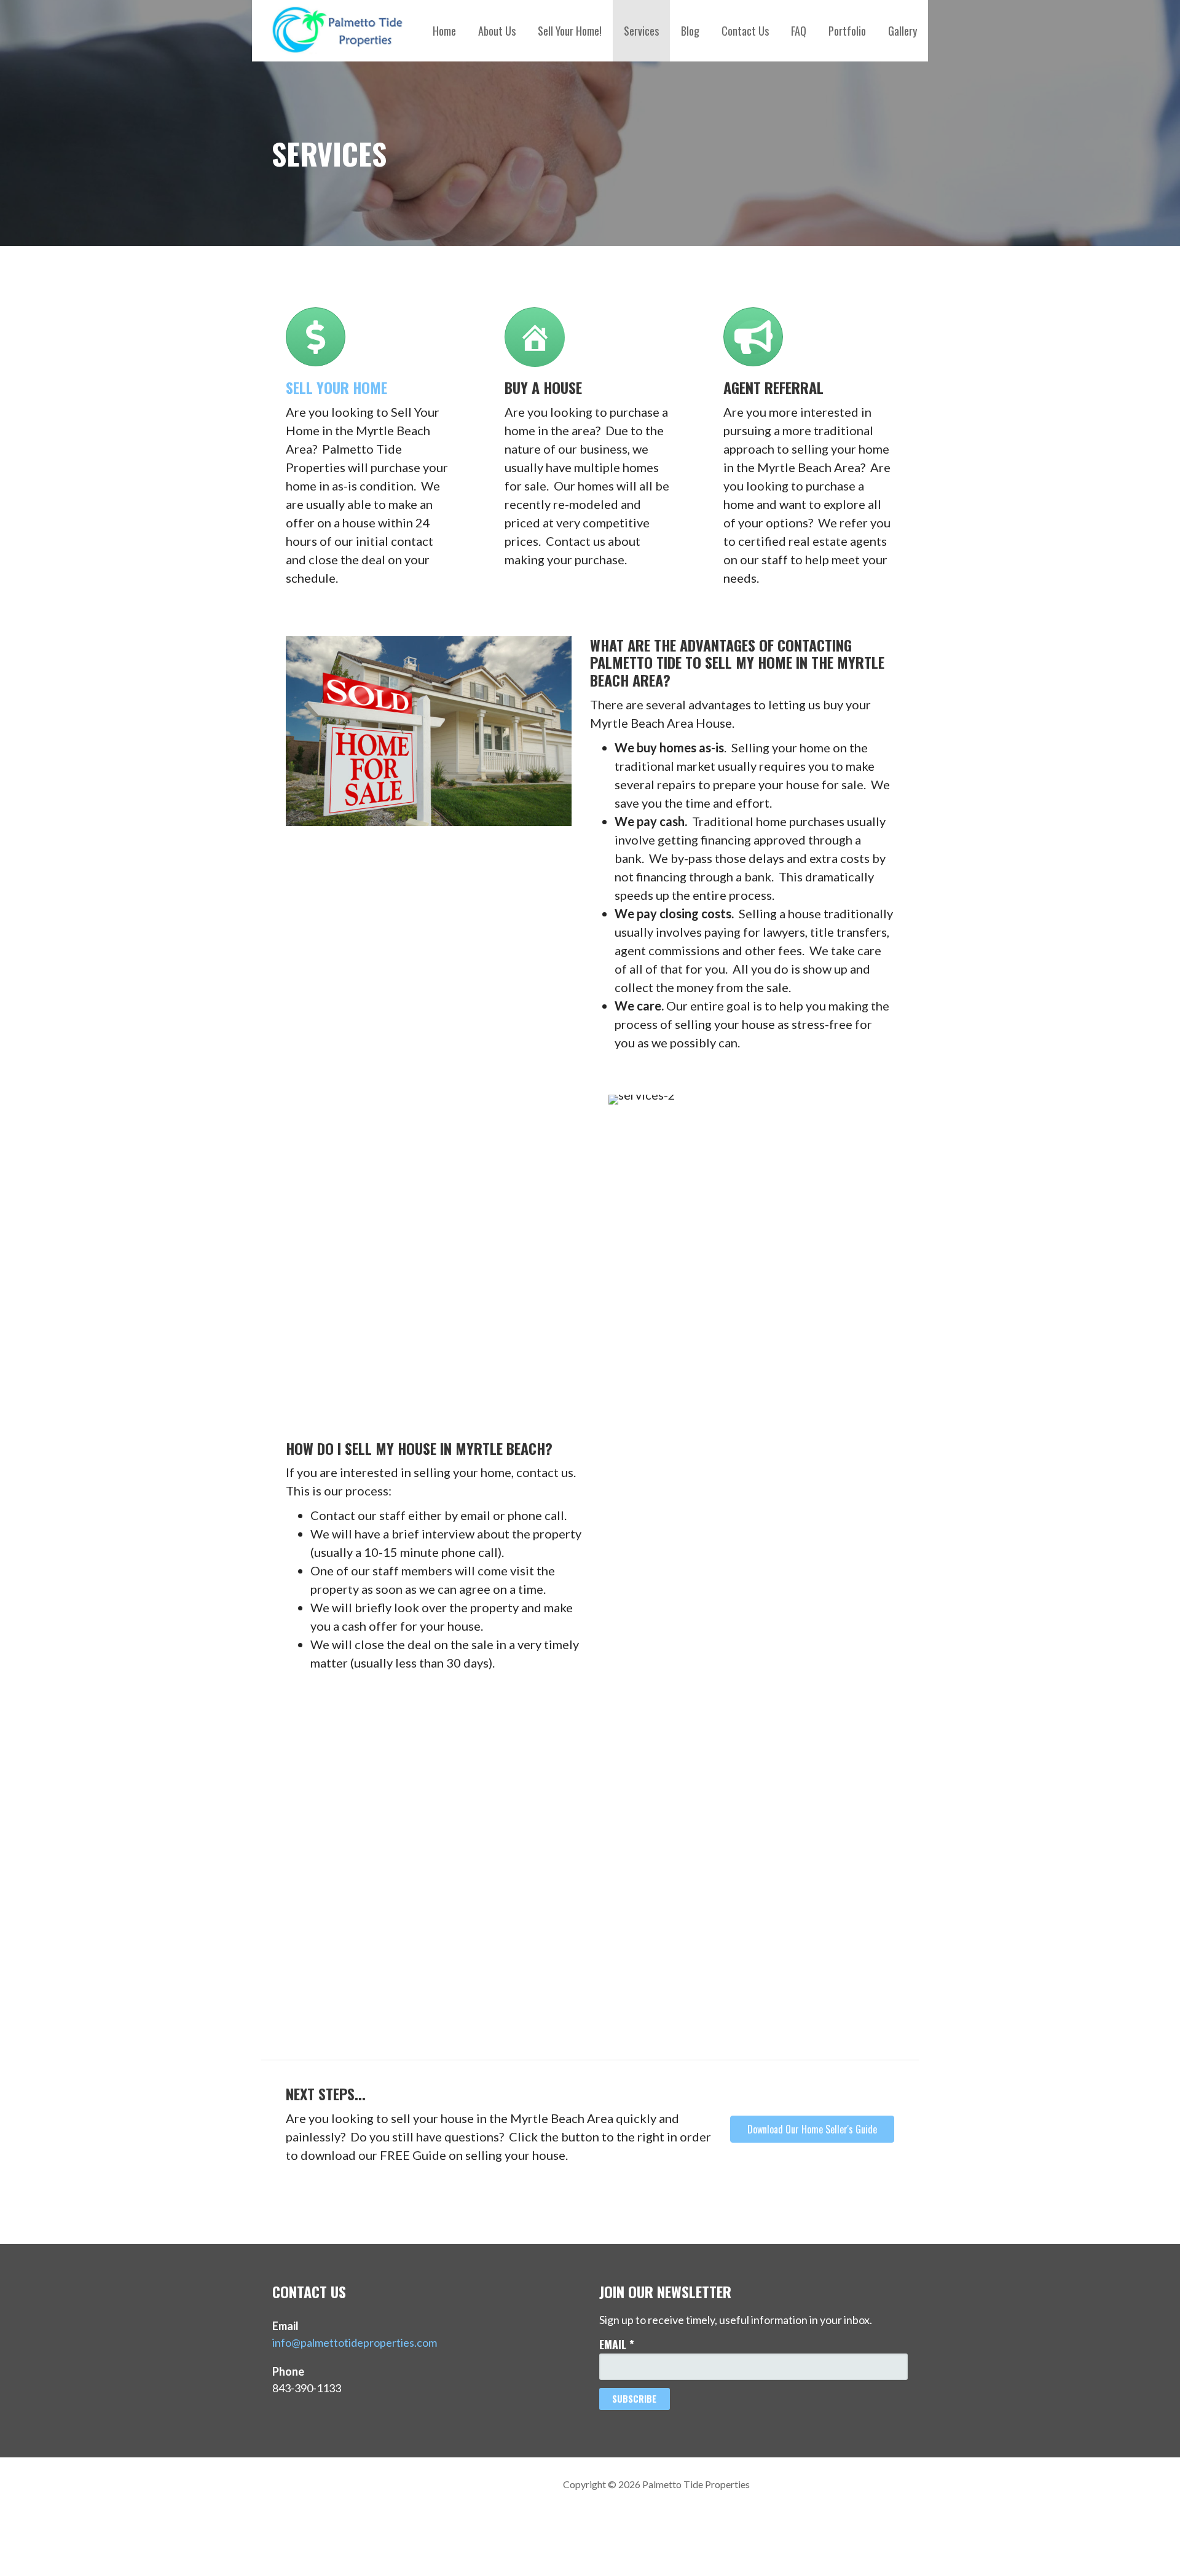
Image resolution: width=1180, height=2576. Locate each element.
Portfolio (847, 31)
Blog (690, 31)
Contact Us (745, 31)
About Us (497, 31)
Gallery (903, 31)
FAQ (799, 31)
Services (641, 31)
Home (444, 31)
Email (617, 2344)
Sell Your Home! (570, 31)
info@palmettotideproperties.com (355, 2342)
